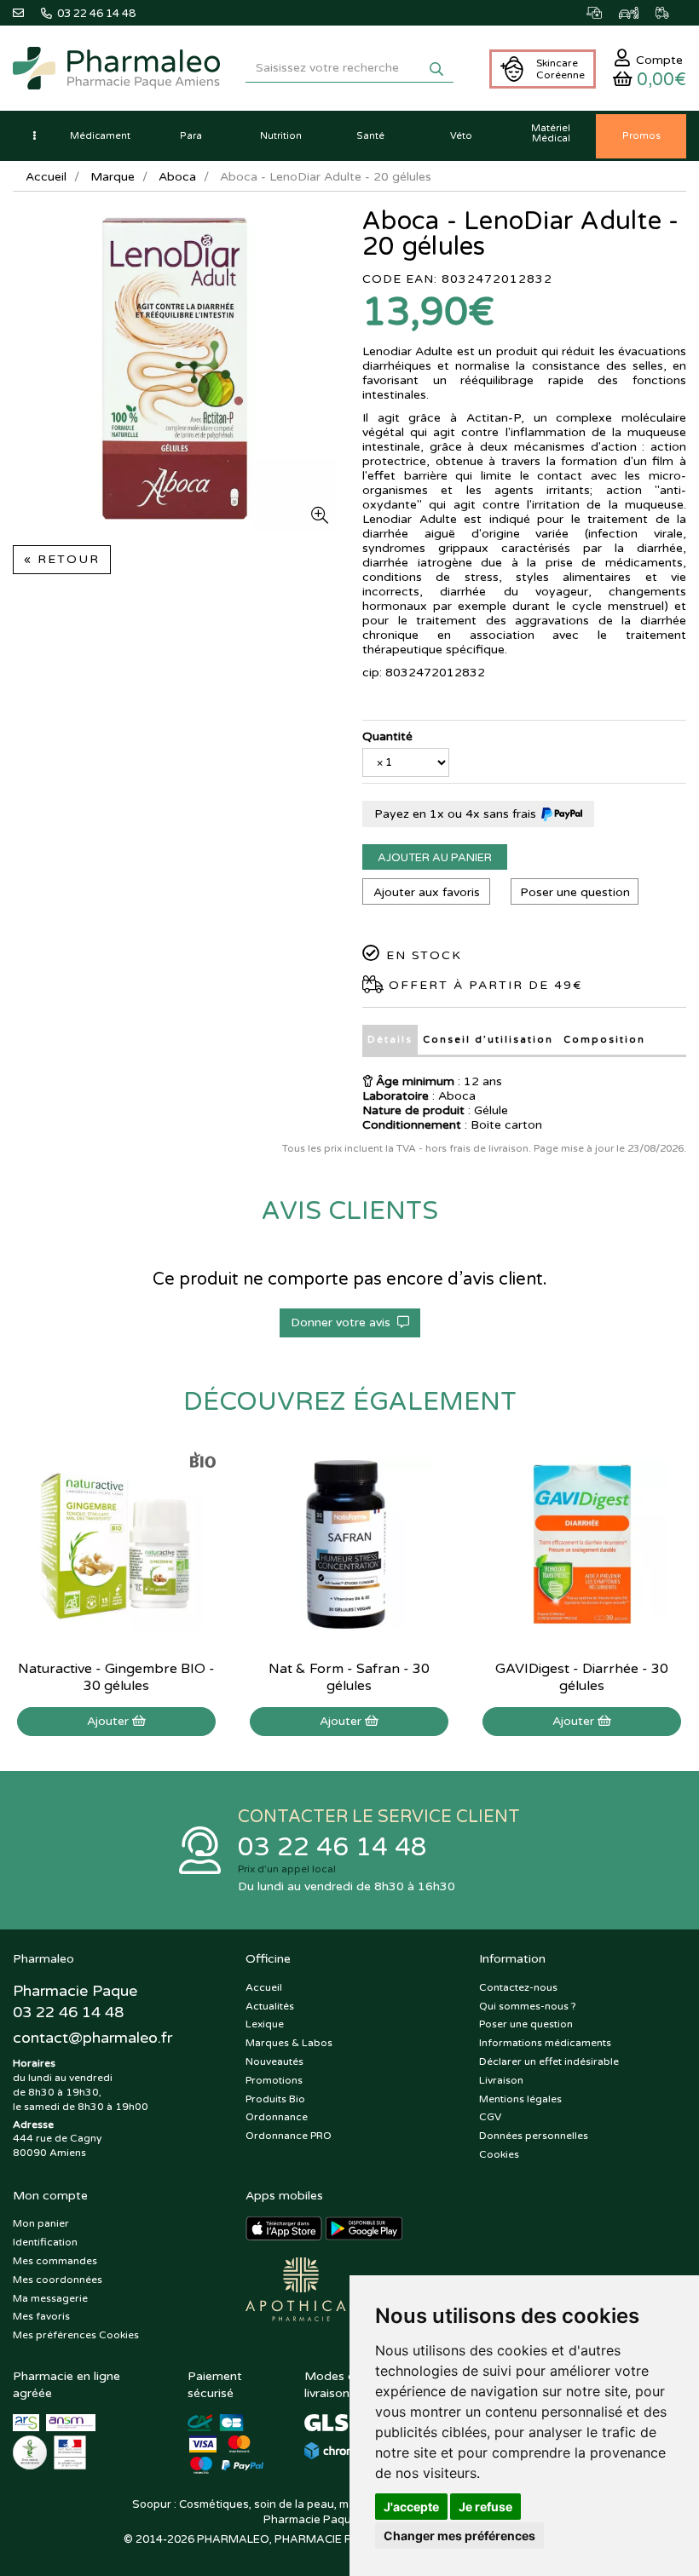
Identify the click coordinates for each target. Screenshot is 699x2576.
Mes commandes (55, 2261)
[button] (34, 136)
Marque (113, 177)
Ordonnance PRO (289, 2136)
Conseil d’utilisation (488, 1040)
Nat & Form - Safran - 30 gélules (349, 1677)
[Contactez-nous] (27, 13)
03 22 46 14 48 (332, 1847)
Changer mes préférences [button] (459, 2536)
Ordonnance (277, 2117)
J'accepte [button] (411, 2507)
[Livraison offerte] (671, 13)
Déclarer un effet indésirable (549, 2061)
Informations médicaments (545, 2043)
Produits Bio (275, 2099)
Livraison (501, 2080)
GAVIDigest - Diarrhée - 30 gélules (582, 1677)
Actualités (270, 2006)
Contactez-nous (518, 1987)
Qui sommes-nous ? (528, 2006)
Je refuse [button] (485, 2507)
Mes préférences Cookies (76, 2335)
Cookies (499, 2154)
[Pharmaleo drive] (637, 13)
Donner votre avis (344, 1322)
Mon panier (41, 2223)
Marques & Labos (289, 2043)
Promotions (274, 2080)
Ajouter (110, 1721)
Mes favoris (41, 2316)
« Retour (62, 559)
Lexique (265, 2024)
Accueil (46, 177)
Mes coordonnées (58, 2280)
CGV (490, 2117)
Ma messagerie (50, 2298)
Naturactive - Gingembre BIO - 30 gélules (116, 1677)
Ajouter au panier (435, 858)
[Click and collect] (603, 13)
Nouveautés (274, 2061)
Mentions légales (520, 2099)
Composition (604, 1040)
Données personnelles (534, 2136)
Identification (45, 2242)
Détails (390, 1040)
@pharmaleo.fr (92, 2038)
